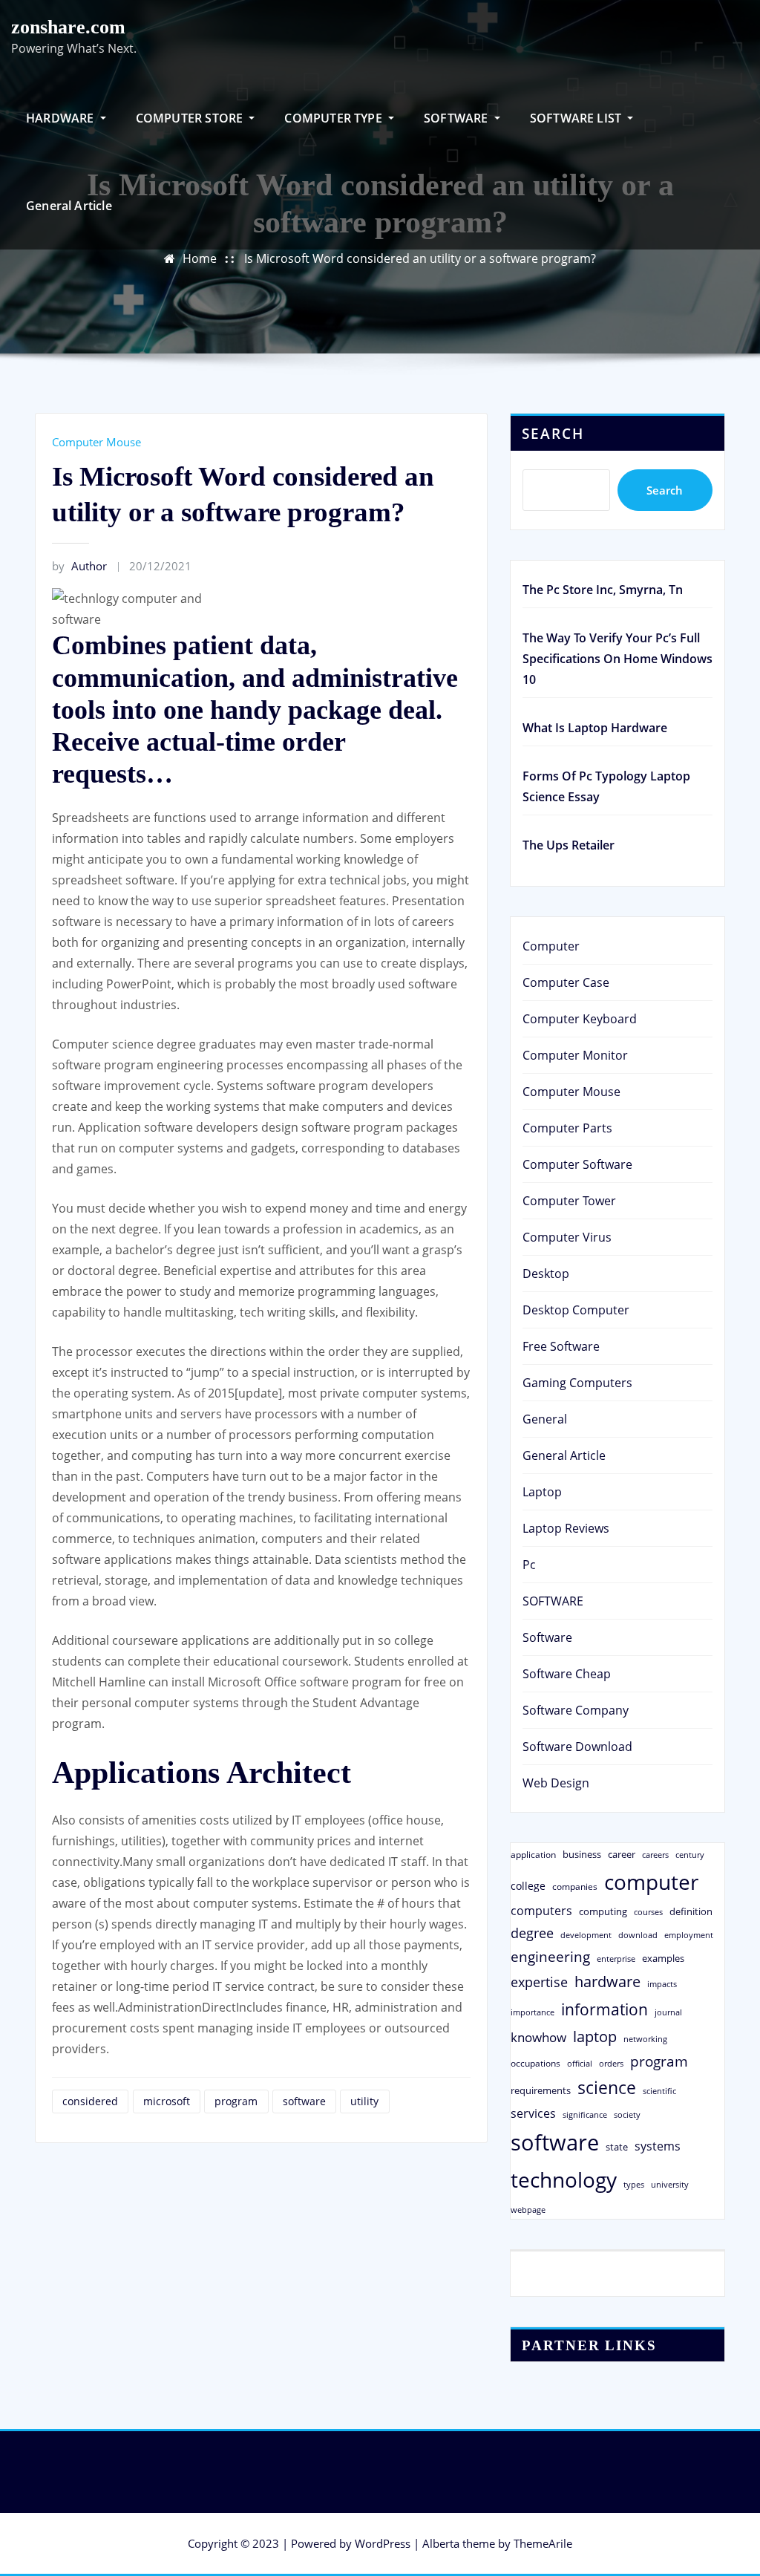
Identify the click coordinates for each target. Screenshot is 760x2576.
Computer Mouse (96, 442)
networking (645, 2039)
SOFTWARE (458, 118)
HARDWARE (62, 118)
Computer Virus (567, 1237)
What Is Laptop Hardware (595, 728)
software (304, 2101)
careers (655, 1855)
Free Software (561, 1346)
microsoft (167, 2101)
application (533, 1854)
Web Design (556, 1783)
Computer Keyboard (580, 1019)
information (605, 2009)
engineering (550, 1956)
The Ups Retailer (569, 845)
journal (668, 2012)
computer (651, 1882)
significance (585, 2114)
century (690, 1855)
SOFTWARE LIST (577, 118)
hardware (607, 1981)
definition (691, 1911)
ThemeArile (543, 2543)
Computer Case (566, 982)
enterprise (616, 1959)
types (634, 2184)
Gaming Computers (577, 1383)
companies (575, 1887)
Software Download (577, 1747)
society (627, 2114)
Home (200, 258)
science (607, 2088)
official (580, 2064)
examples (663, 1958)
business (582, 1854)
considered (90, 2101)
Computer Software (577, 1164)
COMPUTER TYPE (335, 118)
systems (658, 2146)
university (670, 2184)
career (622, 1854)
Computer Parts (567, 1128)
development (586, 1935)
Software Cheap (567, 1674)
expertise (539, 1982)
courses (648, 1912)
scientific (659, 2091)
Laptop (542, 1492)
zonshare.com (68, 27)
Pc (529, 1565)
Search (553, 433)
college (528, 1886)
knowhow (538, 2037)
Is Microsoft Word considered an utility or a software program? (420, 258)
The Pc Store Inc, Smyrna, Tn (603, 590)
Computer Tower (569, 1201)
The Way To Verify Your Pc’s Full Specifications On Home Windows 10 (617, 659)
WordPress (383, 2543)
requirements (541, 2090)
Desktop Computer (576, 1310)
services (533, 2113)
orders (611, 2063)
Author (79, 566)
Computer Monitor (575, 1055)
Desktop (546, 1274)
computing (603, 1911)
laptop (595, 2037)
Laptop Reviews (566, 1528)
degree (532, 1933)
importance (533, 2012)
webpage (528, 2210)
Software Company (576, 1710)
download (638, 1935)
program (236, 2101)
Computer (551, 946)
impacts (662, 1984)
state (617, 2147)
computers (541, 1910)
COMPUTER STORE (191, 118)
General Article (69, 206)
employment (689, 1935)
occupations (535, 2063)
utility (364, 2101)
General (545, 1419)
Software (547, 1637)
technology (564, 2179)
